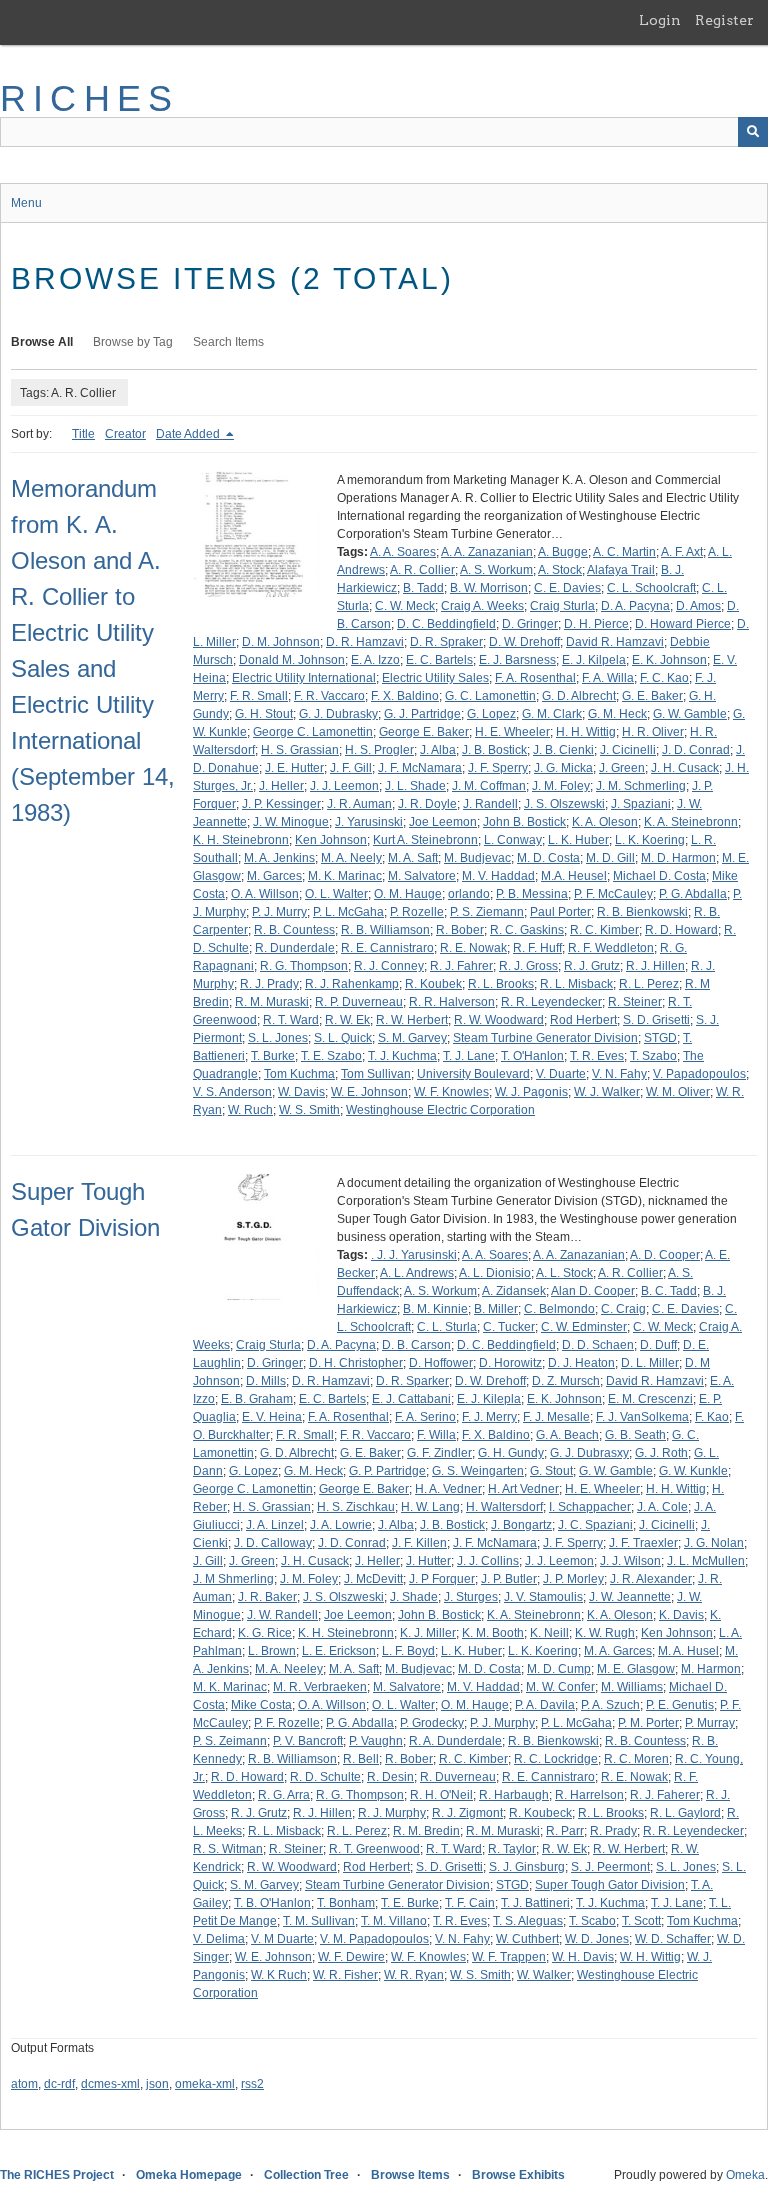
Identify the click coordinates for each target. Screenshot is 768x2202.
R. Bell (361, 1759)
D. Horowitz (510, 1363)
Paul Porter (560, 912)
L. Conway (513, 840)
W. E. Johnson (369, 1092)
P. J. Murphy (502, 1723)
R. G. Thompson (304, 966)
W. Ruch (250, 1110)
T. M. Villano (394, 1921)
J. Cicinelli (628, 750)
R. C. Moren (636, 1759)
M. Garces (274, 876)
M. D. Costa (548, 858)
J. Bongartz (521, 1525)
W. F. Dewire (351, 1957)
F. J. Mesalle (556, 1417)
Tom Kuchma (299, 1074)
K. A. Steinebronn (691, 822)
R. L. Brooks (501, 984)
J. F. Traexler (643, 1543)
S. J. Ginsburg (527, 1867)
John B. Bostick (524, 822)
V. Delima (219, 1939)
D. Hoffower (441, 1363)
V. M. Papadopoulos (374, 1939)
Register (724, 20)
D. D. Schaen (598, 1345)
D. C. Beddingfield (446, 624)
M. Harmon (711, 1669)
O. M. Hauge (408, 894)
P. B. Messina (532, 894)
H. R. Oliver (653, 732)
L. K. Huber (578, 840)
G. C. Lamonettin (490, 696)
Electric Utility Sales (435, 678)
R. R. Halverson (452, 1002)
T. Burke (273, 1056)
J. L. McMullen (706, 1561)
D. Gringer (530, 624)
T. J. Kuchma (402, 1056)
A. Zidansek (514, 1291)
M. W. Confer (560, 1687)
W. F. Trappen (509, 1957)
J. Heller (281, 786)
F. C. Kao (664, 678)
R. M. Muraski (272, 1002)
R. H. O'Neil (441, 1795)
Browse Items (410, 2175)
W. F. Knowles (451, 1092)
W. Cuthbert (527, 1939)
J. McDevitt (373, 1579)
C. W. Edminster (584, 1327)
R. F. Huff (537, 948)
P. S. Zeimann (230, 1741)
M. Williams (632, 1687)
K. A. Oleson (605, 822)
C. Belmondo (559, 1309)
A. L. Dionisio (495, 1273)
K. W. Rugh (605, 1633)
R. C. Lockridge (556, 1759)
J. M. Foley (561, 786)
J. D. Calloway (273, 1543)
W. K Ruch (279, 1975)
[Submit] (753, 132)
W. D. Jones (597, 1939)
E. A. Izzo (375, 660)
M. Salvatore (422, 876)
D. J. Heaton (581, 1363)
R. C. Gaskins (527, 930)
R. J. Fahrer (461, 966)
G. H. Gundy (511, 1453)
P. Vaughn (376, 1741)
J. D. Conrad (696, 750)
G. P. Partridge (387, 1471)
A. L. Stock (564, 1273)
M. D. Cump (559, 1669)
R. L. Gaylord (685, 1813)
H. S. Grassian (300, 750)
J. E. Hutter (294, 768)
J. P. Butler (509, 1579)
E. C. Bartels (439, 660)
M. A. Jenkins (279, 858)
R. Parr (565, 1831)
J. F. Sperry (498, 768)
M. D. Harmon (678, 858)
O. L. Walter (336, 894)
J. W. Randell (282, 1615)
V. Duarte (561, 1074)
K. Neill (549, 1633)
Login (660, 20)
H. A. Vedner (448, 1489)
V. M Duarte (282, 1939)
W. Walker (544, 1975)
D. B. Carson (416, 1345)
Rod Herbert (583, 1020)
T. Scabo (592, 1921)
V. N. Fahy (619, 1074)
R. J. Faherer (665, 1795)
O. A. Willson (265, 894)
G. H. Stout (264, 714)
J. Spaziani (641, 804)
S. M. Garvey (412, 1038)
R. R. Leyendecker (551, 1002)
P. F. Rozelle (287, 1723)
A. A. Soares (403, 552)
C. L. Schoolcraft (651, 588)
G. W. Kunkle (693, 1471)
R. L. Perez (649, 984)
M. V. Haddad (498, 876)
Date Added (189, 434)
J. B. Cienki (563, 750)
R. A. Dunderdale (455, 1741)
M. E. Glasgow (636, 1669)
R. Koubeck (540, 1813)
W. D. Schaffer (673, 1939)
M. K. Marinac (345, 876)
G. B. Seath (635, 1435)
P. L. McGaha (348, 912)
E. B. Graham (257, 1399)
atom (24, 2084)
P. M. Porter (648, 1723)
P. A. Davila (545, 1705)
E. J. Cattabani (411, 1399)
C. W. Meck (405, 606)
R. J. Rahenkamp (352, 984)
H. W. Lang (430, 1507)
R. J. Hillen (655, 966)
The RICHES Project (57, 2175)
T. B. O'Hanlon (272, 1903)
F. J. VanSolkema (642, 1417)
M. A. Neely (351, 858)
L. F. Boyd (408, 1651)
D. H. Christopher (356, 1363)
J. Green (622, 768)
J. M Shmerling (233, 1579)
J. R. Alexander (651, 1579)
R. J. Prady (269, 984)
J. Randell (490, 804)
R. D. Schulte (325, 1777)
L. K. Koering (650, 840)
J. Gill (208, 1561)
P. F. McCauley (613, 894)
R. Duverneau (458, 1777)
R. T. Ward (291, 1020)
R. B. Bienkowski (642, 912)
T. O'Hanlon (532, 1056)
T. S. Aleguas (528, 1921)
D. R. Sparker (412, 1381)
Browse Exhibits (518, 2175)
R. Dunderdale (295, 948)
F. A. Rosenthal (535, 678)
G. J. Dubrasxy (589, 1453)
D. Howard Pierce (683, 624)
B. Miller (496, 1309)
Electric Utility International (304, 678)
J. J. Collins (488, 1561)
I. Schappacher (590, 1507)
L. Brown (272, 1651)
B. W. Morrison (489, 588)
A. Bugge (563, 552)
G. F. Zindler (439, 1453)
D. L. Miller (650, 1363)
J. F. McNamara (420, 768)
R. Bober (460, 930)
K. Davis (681, 1615)
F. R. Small (259, 696)
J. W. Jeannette (630, 1597)
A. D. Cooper (665, 1255)
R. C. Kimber (604, 930)
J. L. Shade (415, 786)
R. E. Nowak (473, 948)
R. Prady (613, 1831)
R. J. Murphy (392, 1813)
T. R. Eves (597, 1056)
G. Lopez (491, 714)
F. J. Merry (489, 1417)
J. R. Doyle (427, 804)
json (157, 2084)
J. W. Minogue (291, 822)
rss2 (252, 2084)
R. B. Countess (294, 930)
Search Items (228, 342)
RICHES (89, 98)
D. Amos (698, 606)
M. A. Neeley (289, 1669)
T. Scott (641, 1921)
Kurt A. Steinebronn (425, 840)
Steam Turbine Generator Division (545, 1038)
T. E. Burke (410, 1903)
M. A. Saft (413, 858)
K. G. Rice (265, 1633)
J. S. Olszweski (343, 1597)
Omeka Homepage (189, 2175)
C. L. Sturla (447, 1327)
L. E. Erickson (339, 1651)
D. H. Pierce (596, 624)
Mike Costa (261, 1705)
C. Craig (623, 1309)
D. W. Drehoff (524, 642)
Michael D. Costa (659, 876)
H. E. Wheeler (512, 732)
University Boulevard (473, 1074)
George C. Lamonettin (313, 732)
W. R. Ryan (414, 1975)
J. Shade (414, 1597)
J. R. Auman (359, 804)
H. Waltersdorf (504, 1507)
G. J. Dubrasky (338, 714)
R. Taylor (512, 1849)
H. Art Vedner (523, 1489)
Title (83, 434)
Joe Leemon (443, 822)
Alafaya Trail (621, 570)
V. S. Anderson (232, 1092)
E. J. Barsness (517, 660)
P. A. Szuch (610, 1705)
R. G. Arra (284, 1795)
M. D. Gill (610, 858)
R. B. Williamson (385, 930)
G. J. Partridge (422, 714)
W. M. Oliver (678, 1092)
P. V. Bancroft (308, 1741)
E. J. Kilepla (489, 1399)
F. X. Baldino (405, 696)
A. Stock (560, 570)
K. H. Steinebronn (241, 840)
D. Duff (658, 1345)
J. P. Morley (573, 1579)
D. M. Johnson (281, 642)
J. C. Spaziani (595, 1525)
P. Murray (710, 1723)
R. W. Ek (347, 1020)
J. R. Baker (267, 1597)
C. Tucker (509, 1327)
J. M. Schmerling (641, 786)
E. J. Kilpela (594, 660)
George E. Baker (424, 732)
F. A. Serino (425, 1417)
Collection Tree (306, 2175)
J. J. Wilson (630, 1561)
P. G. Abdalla (693, 894)
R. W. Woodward (499, 1020)
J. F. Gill (351, 768)
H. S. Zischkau (356, 1507)
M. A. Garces (618, 1651)
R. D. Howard (681, 930)
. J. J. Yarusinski (414, 1255)
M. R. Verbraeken (320, 1687)
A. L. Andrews (417, 1273)
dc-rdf (59, 2084)
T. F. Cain (470, 1903)
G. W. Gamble (690, 714)
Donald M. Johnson (292, 660)
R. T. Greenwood (374, 1849)
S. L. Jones (278, 1038)
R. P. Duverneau (359, 1002)
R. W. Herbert (412, 1020)
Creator (125, 434)
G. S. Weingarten (478, 1471)
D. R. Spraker (446, 642)
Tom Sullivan (376, 1074)
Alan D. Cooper (593, 1291)
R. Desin (390, 1777)
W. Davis (301, 1092)
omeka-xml (205, 2084)
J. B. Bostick (494, 750)
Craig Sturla (562, 606)
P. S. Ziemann (487, 912)
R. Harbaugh (514, 1795)
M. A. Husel (688, 1651)
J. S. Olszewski (564, 804)
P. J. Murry (279, 912)
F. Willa (436, 1435)
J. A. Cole (662, 1507)
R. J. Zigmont (467, 1813)
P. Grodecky (432, 1723)
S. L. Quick (343, 1038)
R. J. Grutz (592, 966)
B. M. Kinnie (435, 1309)
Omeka (745, 2175)
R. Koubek (433, 984)
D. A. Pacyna (635, 606)
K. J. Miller (428, 1633)
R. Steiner (635, 1002)
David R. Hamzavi (615, 642)
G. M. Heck (617, 714)
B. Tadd (423, 588)
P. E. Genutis (680, 1705)
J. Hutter (428, 1561)
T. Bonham (346, 1903)
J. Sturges (471, 1597)
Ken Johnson (331, 840)
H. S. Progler (379, 750)
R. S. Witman (228, 1849)
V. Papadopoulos (699, 1074)
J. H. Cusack (685, 768)
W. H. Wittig (650, 1957)
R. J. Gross (528, 966)
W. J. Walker (607, 1092)
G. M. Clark (552, 714)
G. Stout (551, 1471)
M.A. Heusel (574, 876)
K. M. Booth (493, 1633)
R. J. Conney (389, 966)
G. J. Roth (661, 1453)
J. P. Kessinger (281, 804)
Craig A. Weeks (482, 606)
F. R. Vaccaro (329, 696)
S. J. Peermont (610, 1867)
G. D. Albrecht (579, 696)
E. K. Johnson (669, 660)
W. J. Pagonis (531, 1092)
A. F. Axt (682, 552)
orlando (469, 894)
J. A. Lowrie (341, 1525)
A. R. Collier (422, 570)
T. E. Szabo (331, 1056)
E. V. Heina (272, 1417)
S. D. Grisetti (656, 1020)
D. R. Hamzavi (365, 642)
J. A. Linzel (275, 1525)
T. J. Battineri (535, 1903)
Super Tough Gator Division (610, 1885)
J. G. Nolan (714, 1543)
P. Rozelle (417, 912)
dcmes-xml (110, 2084)
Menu (26, 203)
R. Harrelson (589, 1795)
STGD (660, 1038)
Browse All (42, 342)
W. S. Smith (309, 1110)
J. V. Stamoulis (543, 1597)
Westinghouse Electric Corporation (440, 1110)
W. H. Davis (583, 1957)
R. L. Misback (576, 984)
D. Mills (266, 1381)
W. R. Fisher (345, 1975)
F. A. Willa (608, 678)
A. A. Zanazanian (487, 552)
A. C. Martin (624, 552)
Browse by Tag (133, 342)
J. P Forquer (442, 1579)
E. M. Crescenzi (650, 1399)
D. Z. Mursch (566, 1381)
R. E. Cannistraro (387, 948)
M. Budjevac (477, 858)
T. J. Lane (469, 1056)
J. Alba (438, 750)
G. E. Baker (652, 696)
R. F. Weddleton (611, 948)
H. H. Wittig (586, 732)
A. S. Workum (496, 570)
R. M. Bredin (426, 1831)
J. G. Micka (563, 768)
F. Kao (712, 1417)
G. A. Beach (567, 1435)
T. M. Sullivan (319, 1921)
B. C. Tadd (669, 1291)
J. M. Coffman (489, 786)
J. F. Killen (419, 1543)
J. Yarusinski (369, 822)
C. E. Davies (567, 588)
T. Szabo (653, 1056)
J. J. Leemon (344, 786)
